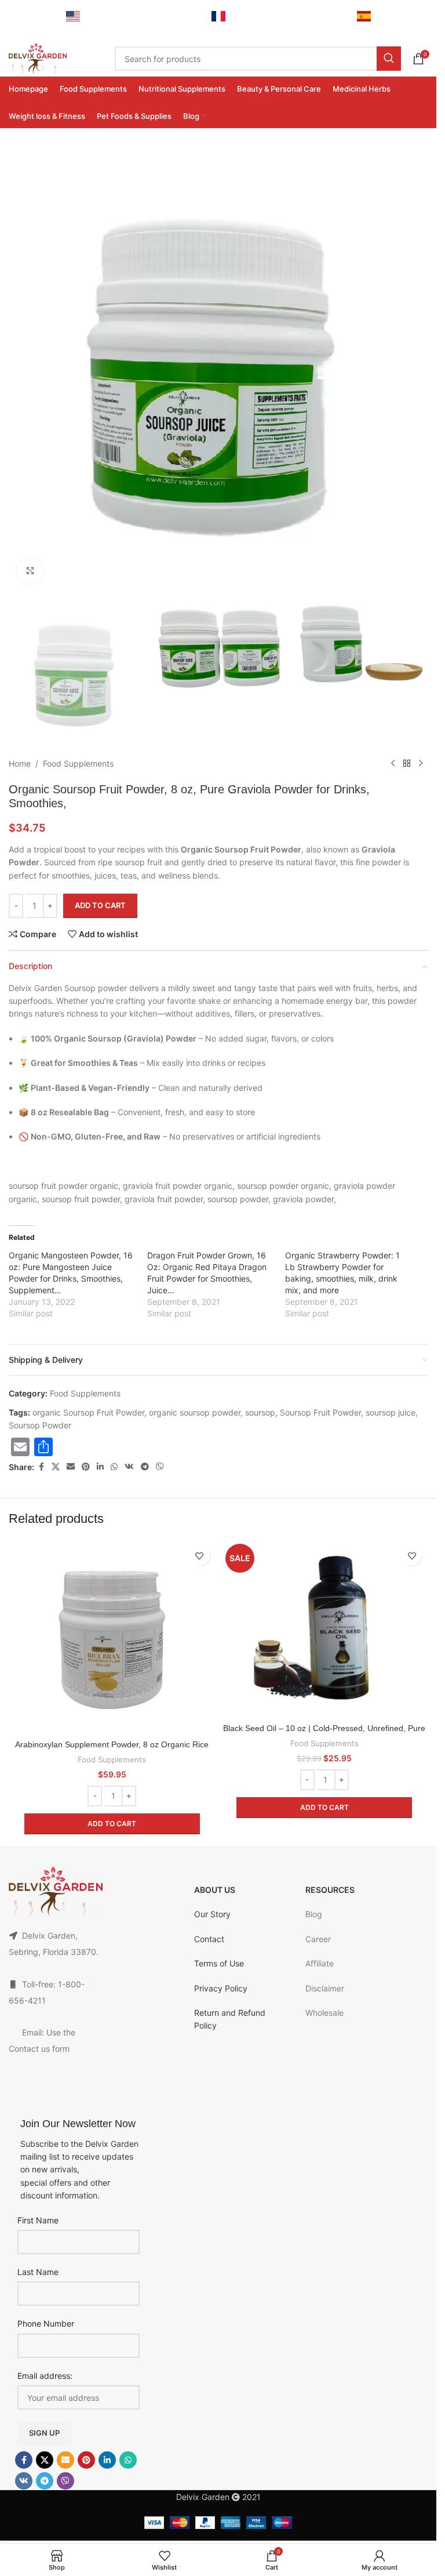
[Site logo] (38, 58)
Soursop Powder (40, 1425)
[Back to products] (407, 764)
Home (20, 763)
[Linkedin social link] (100, 1467)
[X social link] (56, 1467)
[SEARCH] (389, 59)
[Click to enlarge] (30, 571)
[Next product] (421, 764)
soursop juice (391, 1412)
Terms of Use (219, 1963)
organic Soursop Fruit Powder (88, 1412)
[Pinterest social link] (86, 1467)
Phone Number (46, 2323)
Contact (209, 1939)
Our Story (212, 1914)
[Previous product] (393, 764)
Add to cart (100, 905)
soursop (260, 1412)
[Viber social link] (160, 1467)
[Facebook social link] (41, 1467)
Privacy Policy (221, 1988)
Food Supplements (78, 763)
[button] (112, 1824)
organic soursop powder (195, 1412)
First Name (38, 2220)
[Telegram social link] (145, 1467)
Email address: (45, 2376)
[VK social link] (129, 1467)
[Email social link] (71, 1467)
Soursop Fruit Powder (320, 1412)
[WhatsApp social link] (114, 1467)
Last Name (38, 2272)
